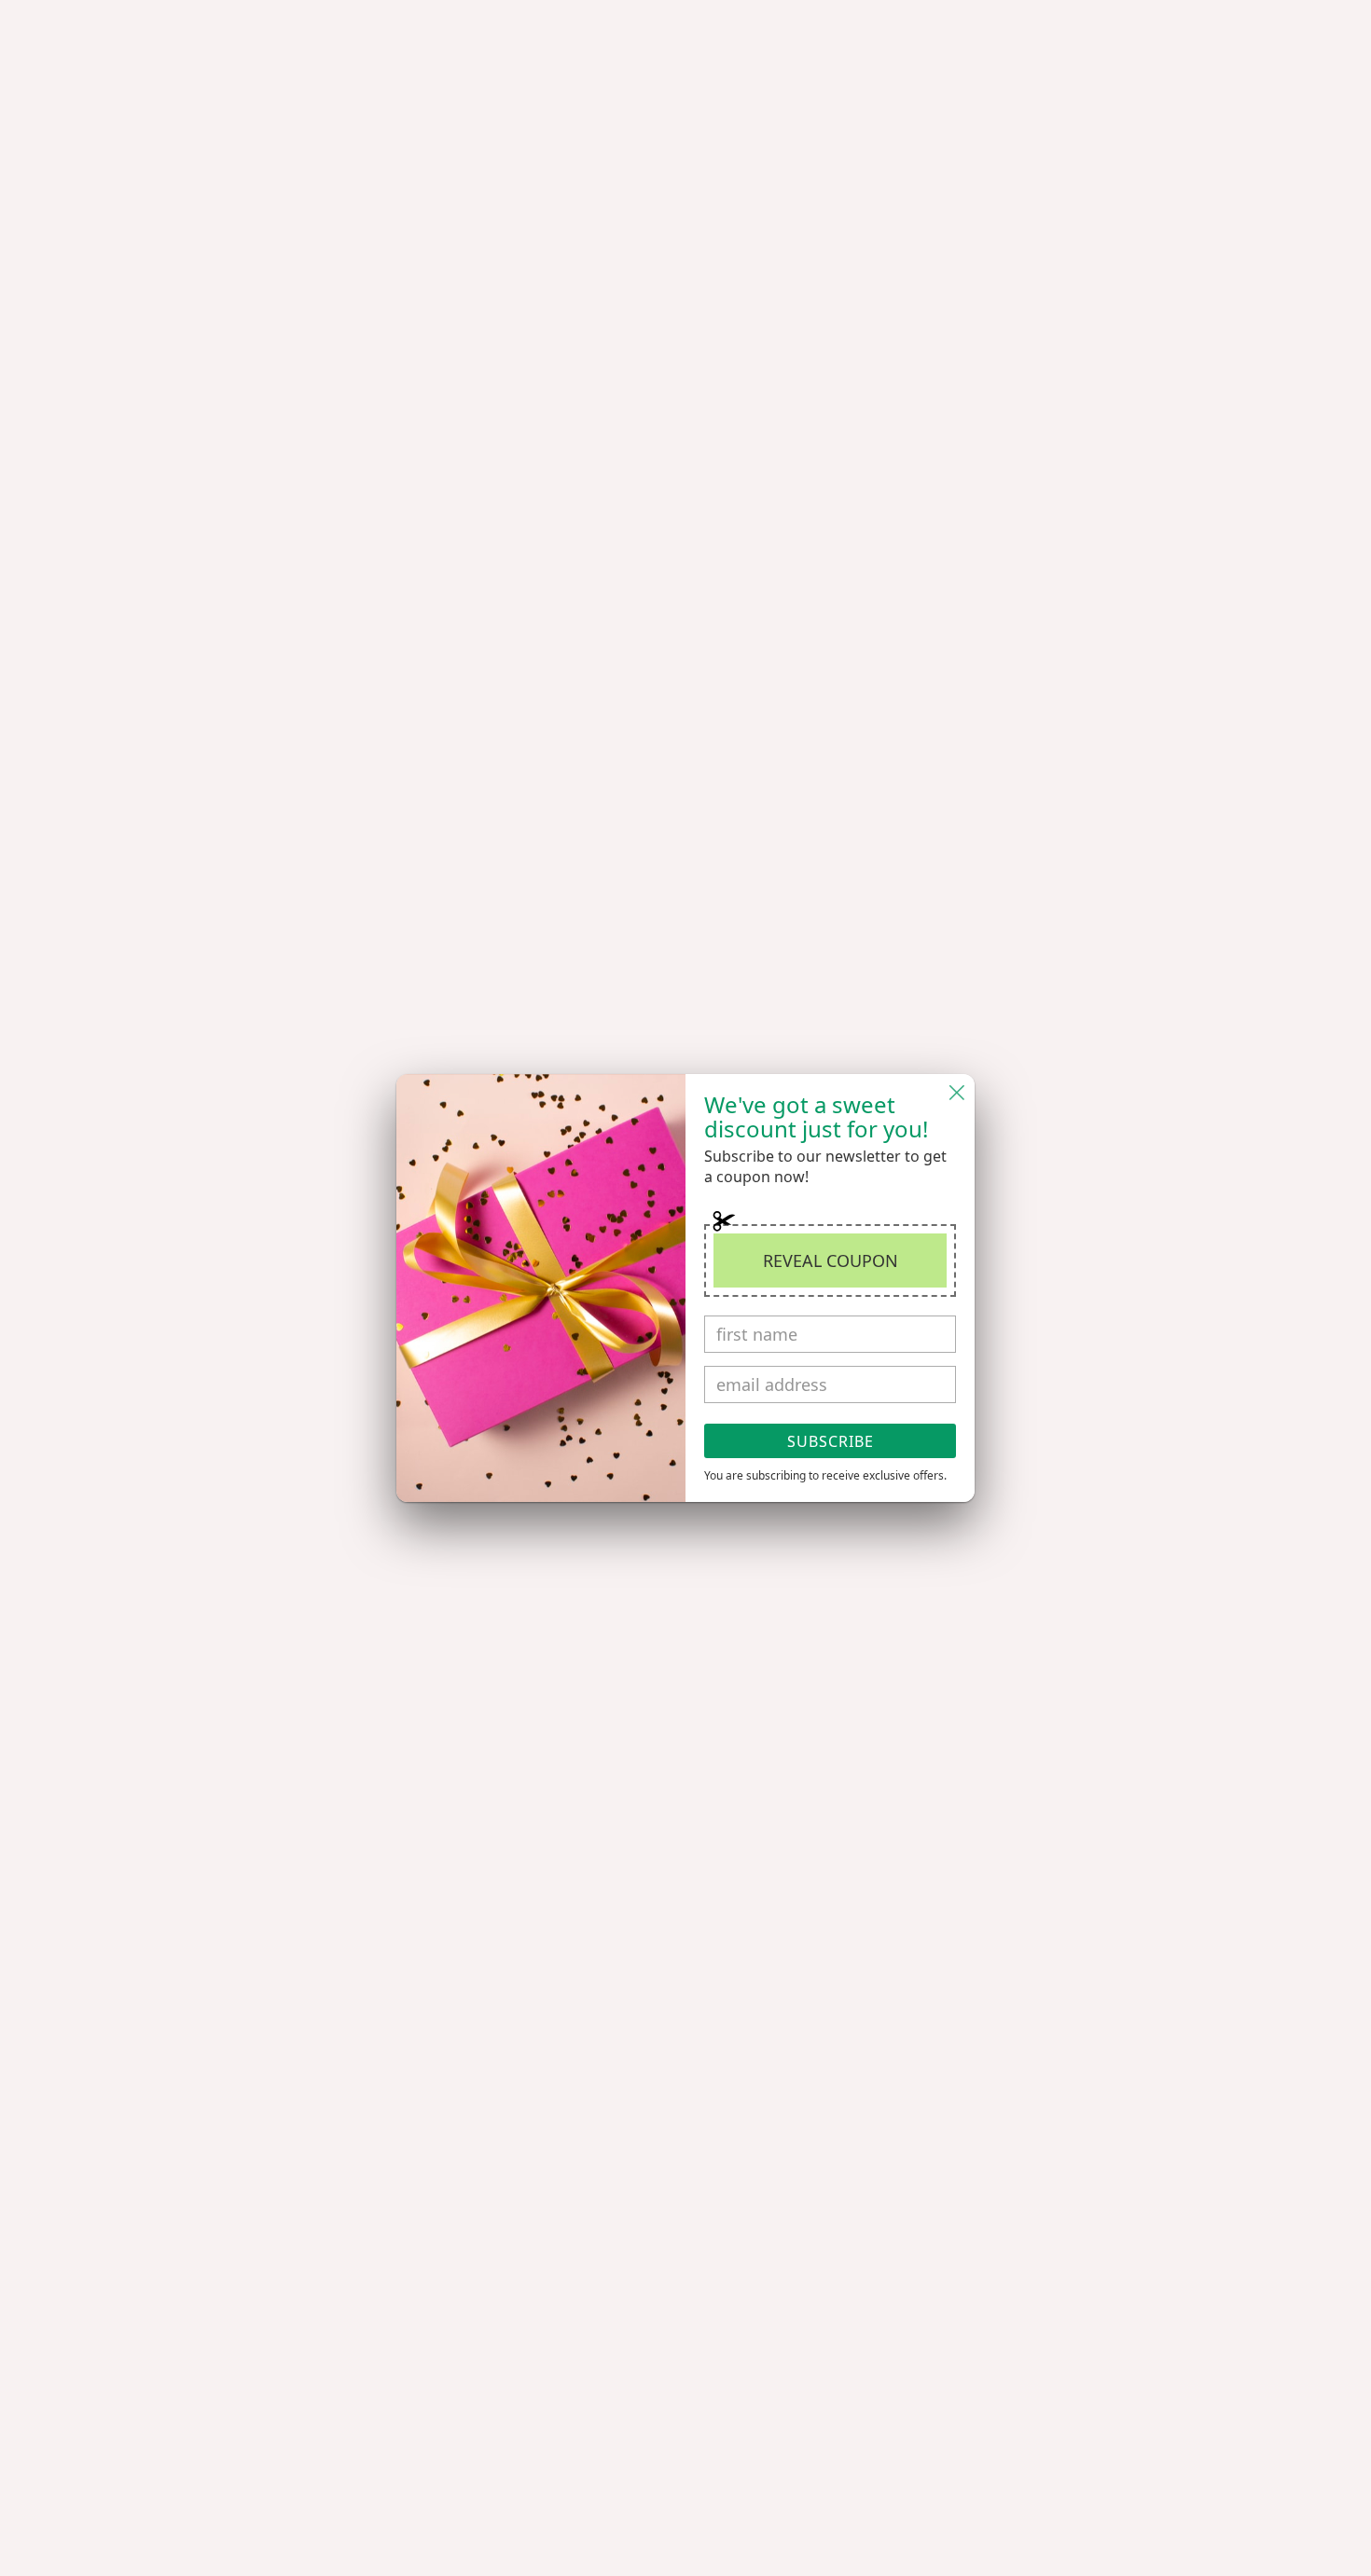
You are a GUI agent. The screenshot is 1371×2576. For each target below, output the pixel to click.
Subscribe (831, 1441)
